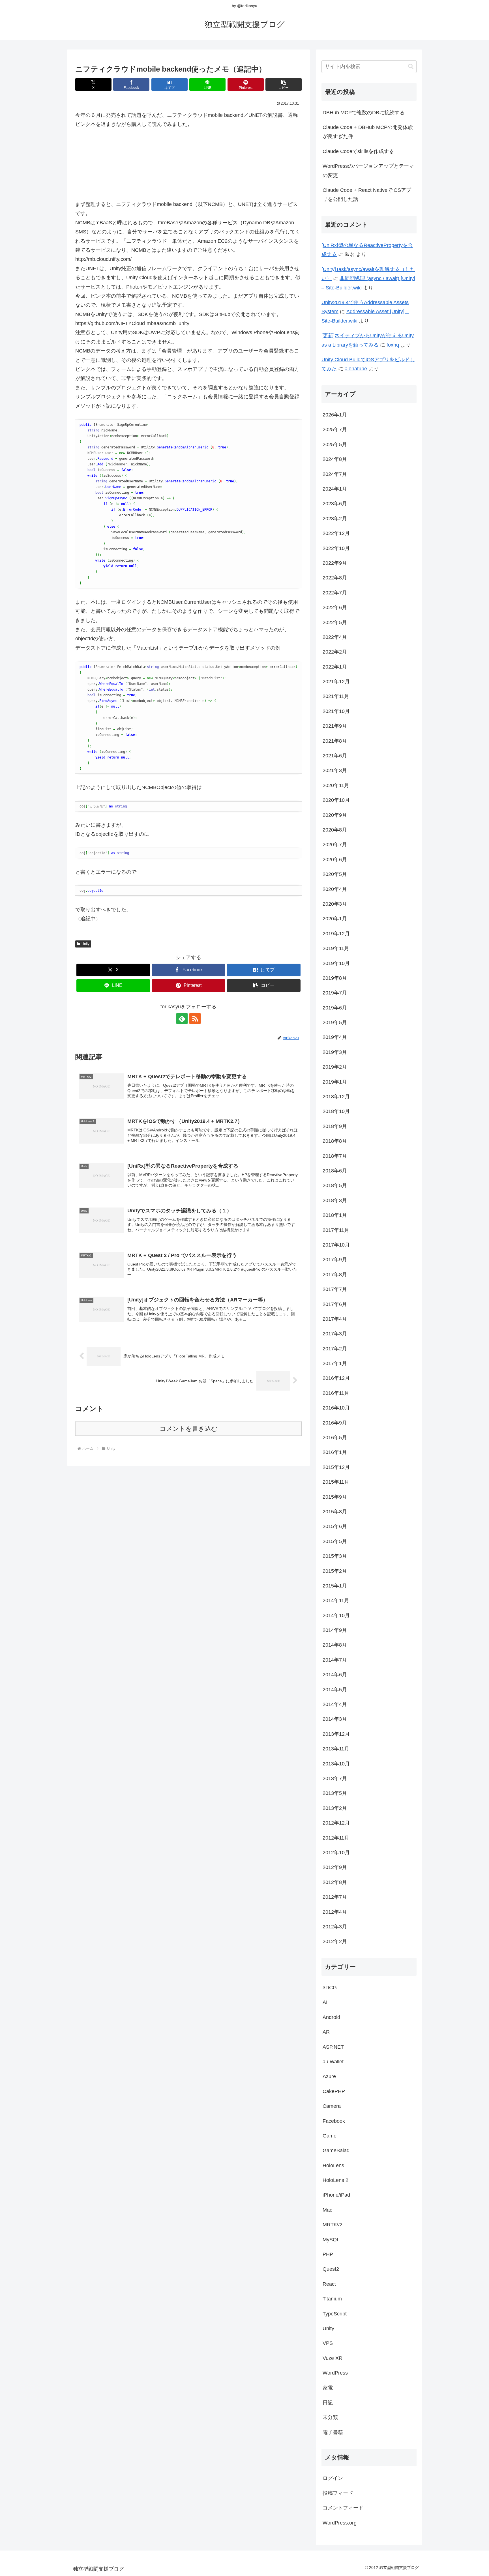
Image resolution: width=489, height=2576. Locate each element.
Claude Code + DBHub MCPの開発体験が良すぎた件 (368, 132)
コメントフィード (343, 2508)
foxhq (393, 345)
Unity (85, 944)
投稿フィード (338, 2493)
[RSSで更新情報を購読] (195, 1019)
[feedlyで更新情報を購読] (182, 1019)
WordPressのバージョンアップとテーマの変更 (368, 171)
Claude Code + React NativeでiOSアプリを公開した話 (367, 195)
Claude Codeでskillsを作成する (358, 151)
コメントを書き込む (189, 1429)
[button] (284, 84)
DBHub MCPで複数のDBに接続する (364, 113)
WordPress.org (340, 2523)
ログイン (333, 2478)
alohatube (356, 369)
